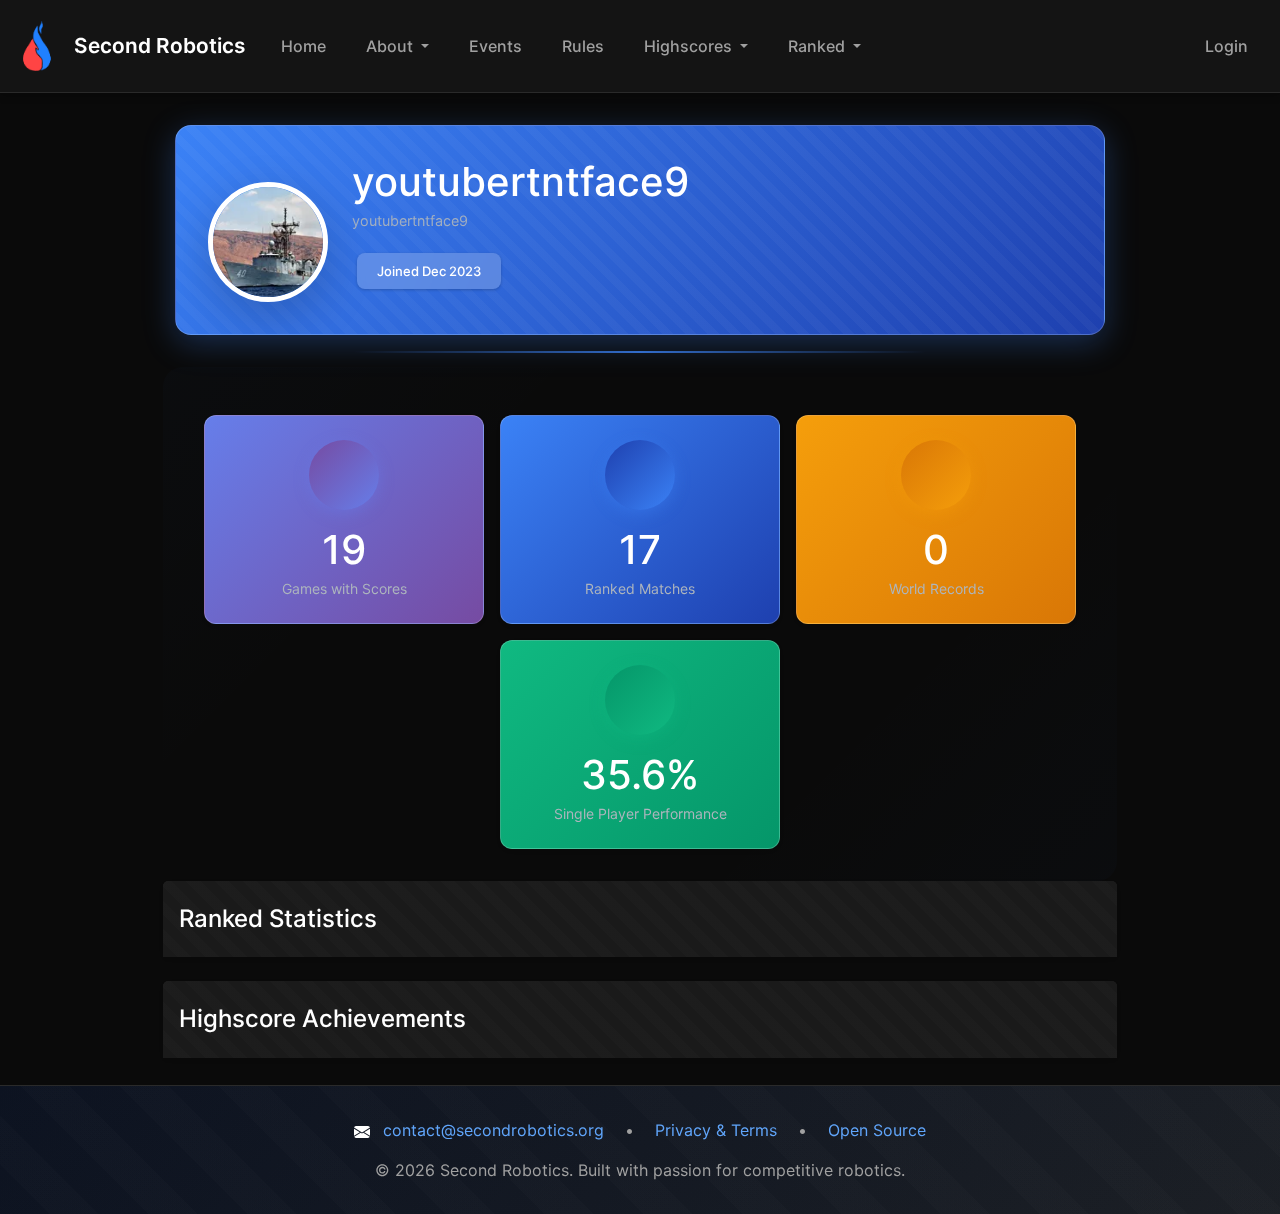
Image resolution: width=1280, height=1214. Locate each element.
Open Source (877, 1130)
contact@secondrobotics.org (493, 1130)
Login (1226, 46)
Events (495, 46)
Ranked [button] (818, 46)
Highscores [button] (690, 46)
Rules (583, 46)
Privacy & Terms (716, 1130)
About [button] (391, 46)
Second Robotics (159, 45)
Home (303, 46)
